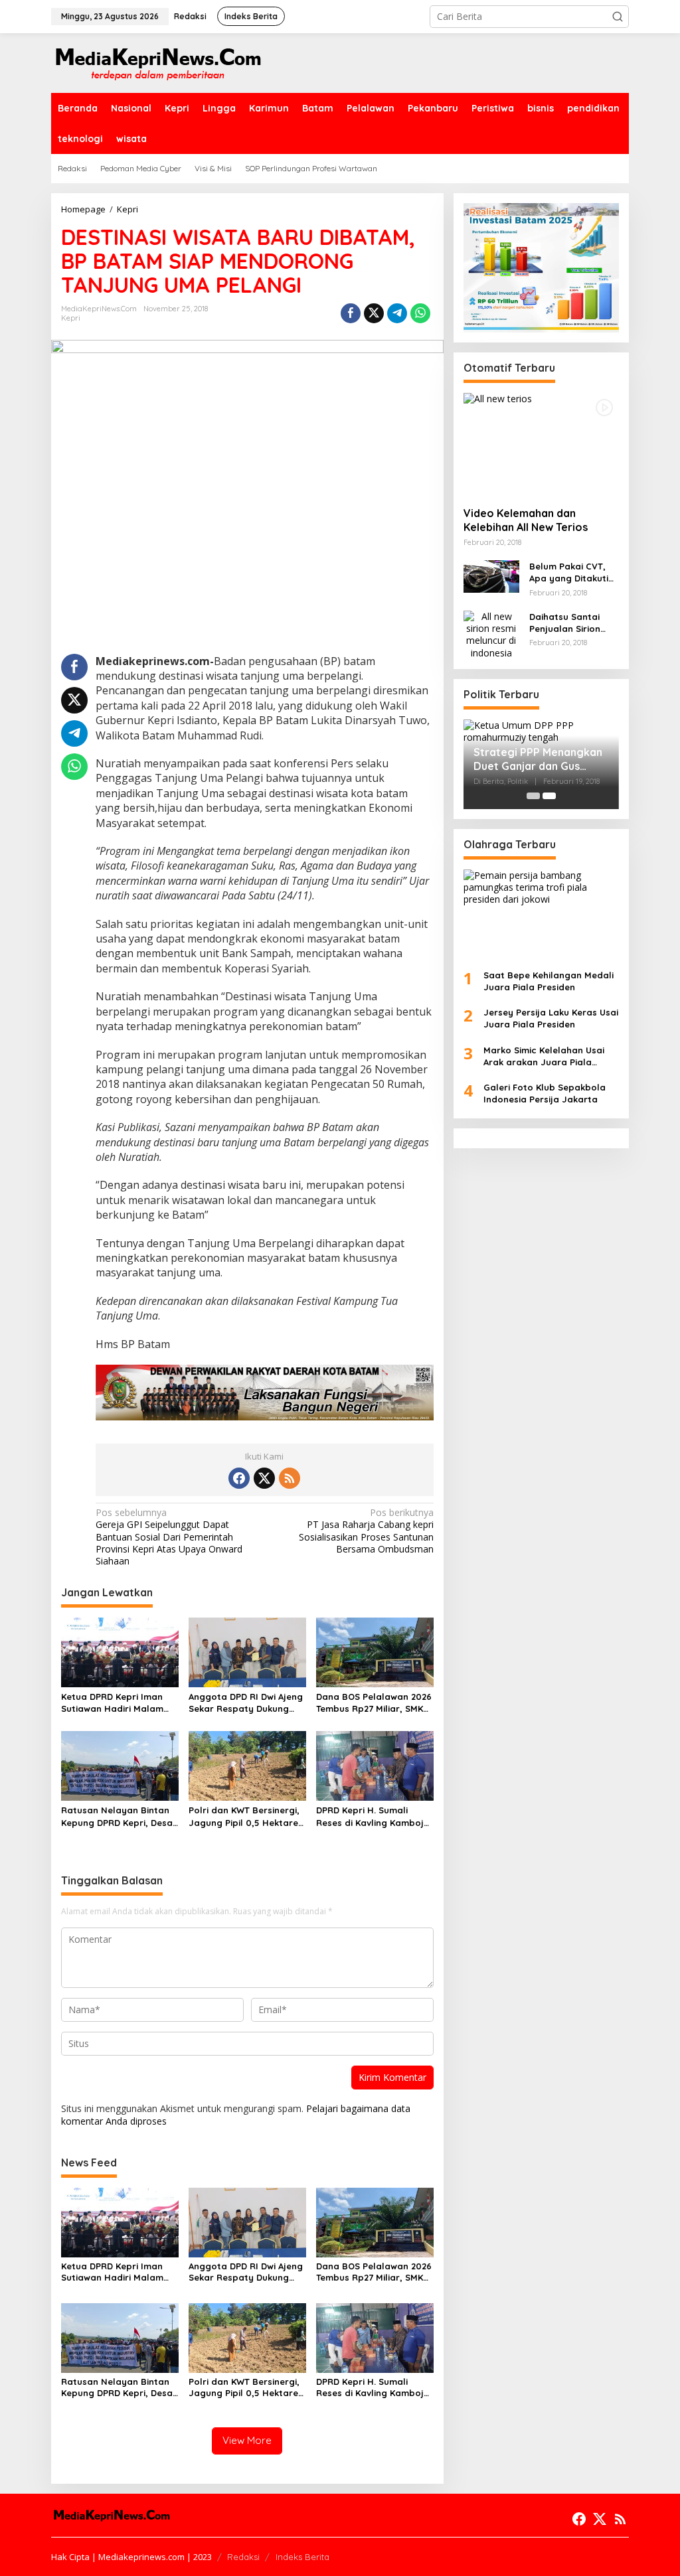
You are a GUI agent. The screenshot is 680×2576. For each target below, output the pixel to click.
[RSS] (290, 1478)
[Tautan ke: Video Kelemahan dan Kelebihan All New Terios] (541, 445)
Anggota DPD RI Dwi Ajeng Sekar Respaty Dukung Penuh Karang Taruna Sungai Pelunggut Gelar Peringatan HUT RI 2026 (246, 1703)
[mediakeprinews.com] (157, 62)
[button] (618, 17)
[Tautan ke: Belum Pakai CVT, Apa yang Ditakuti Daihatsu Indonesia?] (491, 575)
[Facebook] (239, 1478)
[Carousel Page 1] (533, 796)
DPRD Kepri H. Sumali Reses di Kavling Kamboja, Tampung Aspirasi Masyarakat (374, 1816)
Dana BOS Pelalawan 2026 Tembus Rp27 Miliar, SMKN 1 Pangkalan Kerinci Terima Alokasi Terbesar (375, 1703)
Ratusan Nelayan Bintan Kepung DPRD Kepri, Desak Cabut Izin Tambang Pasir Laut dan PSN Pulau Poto (119, 1816)
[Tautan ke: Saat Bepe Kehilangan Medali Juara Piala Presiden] (541, 914)
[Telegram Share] (397, 313)
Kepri (71, 318)
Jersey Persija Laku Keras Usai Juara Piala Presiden (551, 1018)
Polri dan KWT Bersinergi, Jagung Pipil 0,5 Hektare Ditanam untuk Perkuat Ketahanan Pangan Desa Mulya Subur (244, 1816)
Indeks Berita (302, 2557)
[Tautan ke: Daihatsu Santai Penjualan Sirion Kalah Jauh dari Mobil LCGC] (491, 634)
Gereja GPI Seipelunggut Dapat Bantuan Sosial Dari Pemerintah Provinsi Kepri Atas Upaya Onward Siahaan (169, 1537)
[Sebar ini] (351, 313)
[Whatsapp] (420, 313)
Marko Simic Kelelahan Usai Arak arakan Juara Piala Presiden (544, 1056)
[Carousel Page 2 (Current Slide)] (549, 796)
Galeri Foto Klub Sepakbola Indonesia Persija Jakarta (545, 1093)
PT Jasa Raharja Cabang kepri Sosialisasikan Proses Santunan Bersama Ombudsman (366, 1531)
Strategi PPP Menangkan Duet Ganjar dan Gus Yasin (538, 759)
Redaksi (243, 2557)
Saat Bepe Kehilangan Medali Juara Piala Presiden (549, 981)
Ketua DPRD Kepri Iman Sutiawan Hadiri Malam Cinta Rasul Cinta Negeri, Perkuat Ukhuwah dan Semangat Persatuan (117, 1703)
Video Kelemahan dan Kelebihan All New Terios (526, 520)
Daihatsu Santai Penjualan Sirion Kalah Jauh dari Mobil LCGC (565, 623)
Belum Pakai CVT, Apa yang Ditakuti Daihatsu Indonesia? (574, 572)
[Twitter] (264, 1478)
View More (247, 2440)
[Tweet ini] (374, 313)
